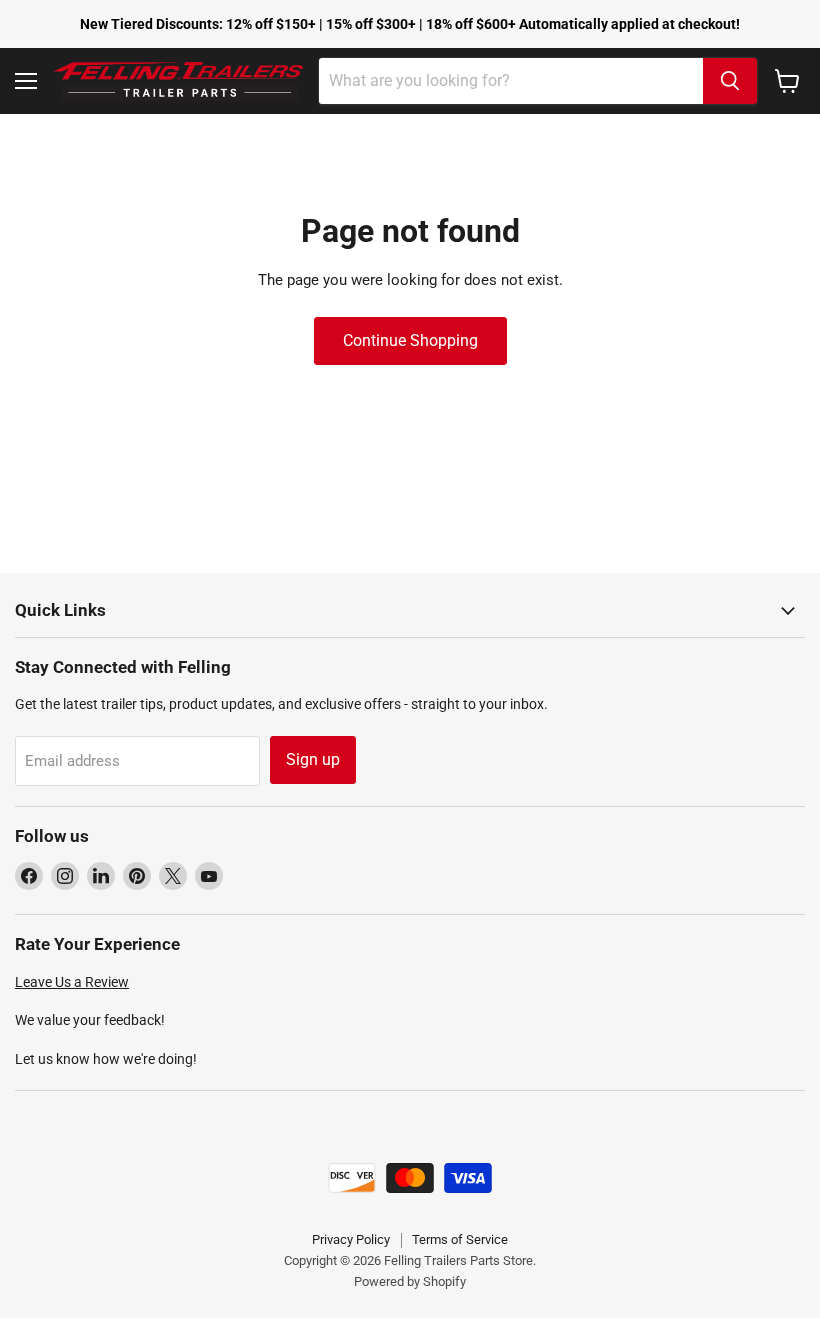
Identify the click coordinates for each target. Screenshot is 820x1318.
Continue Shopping (410, 340)
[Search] (730, 81)
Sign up (313, 759)
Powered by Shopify (410, 1281)
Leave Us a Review (72, 982)
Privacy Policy (351, 1239)
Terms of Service (460, 1239)
